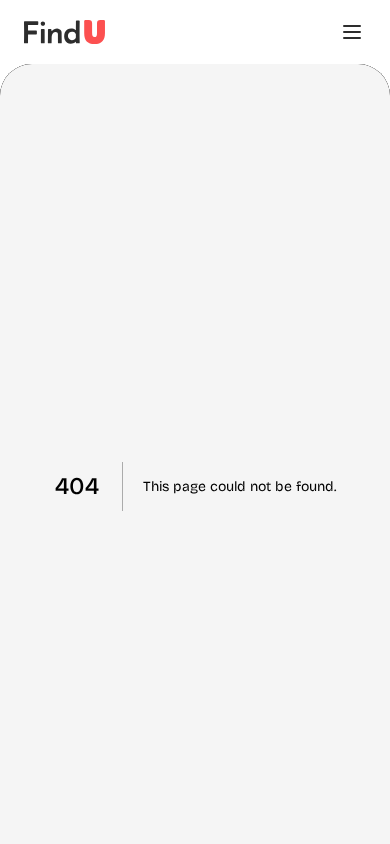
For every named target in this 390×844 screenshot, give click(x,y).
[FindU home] (64, 32)
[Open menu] (352, 32)
